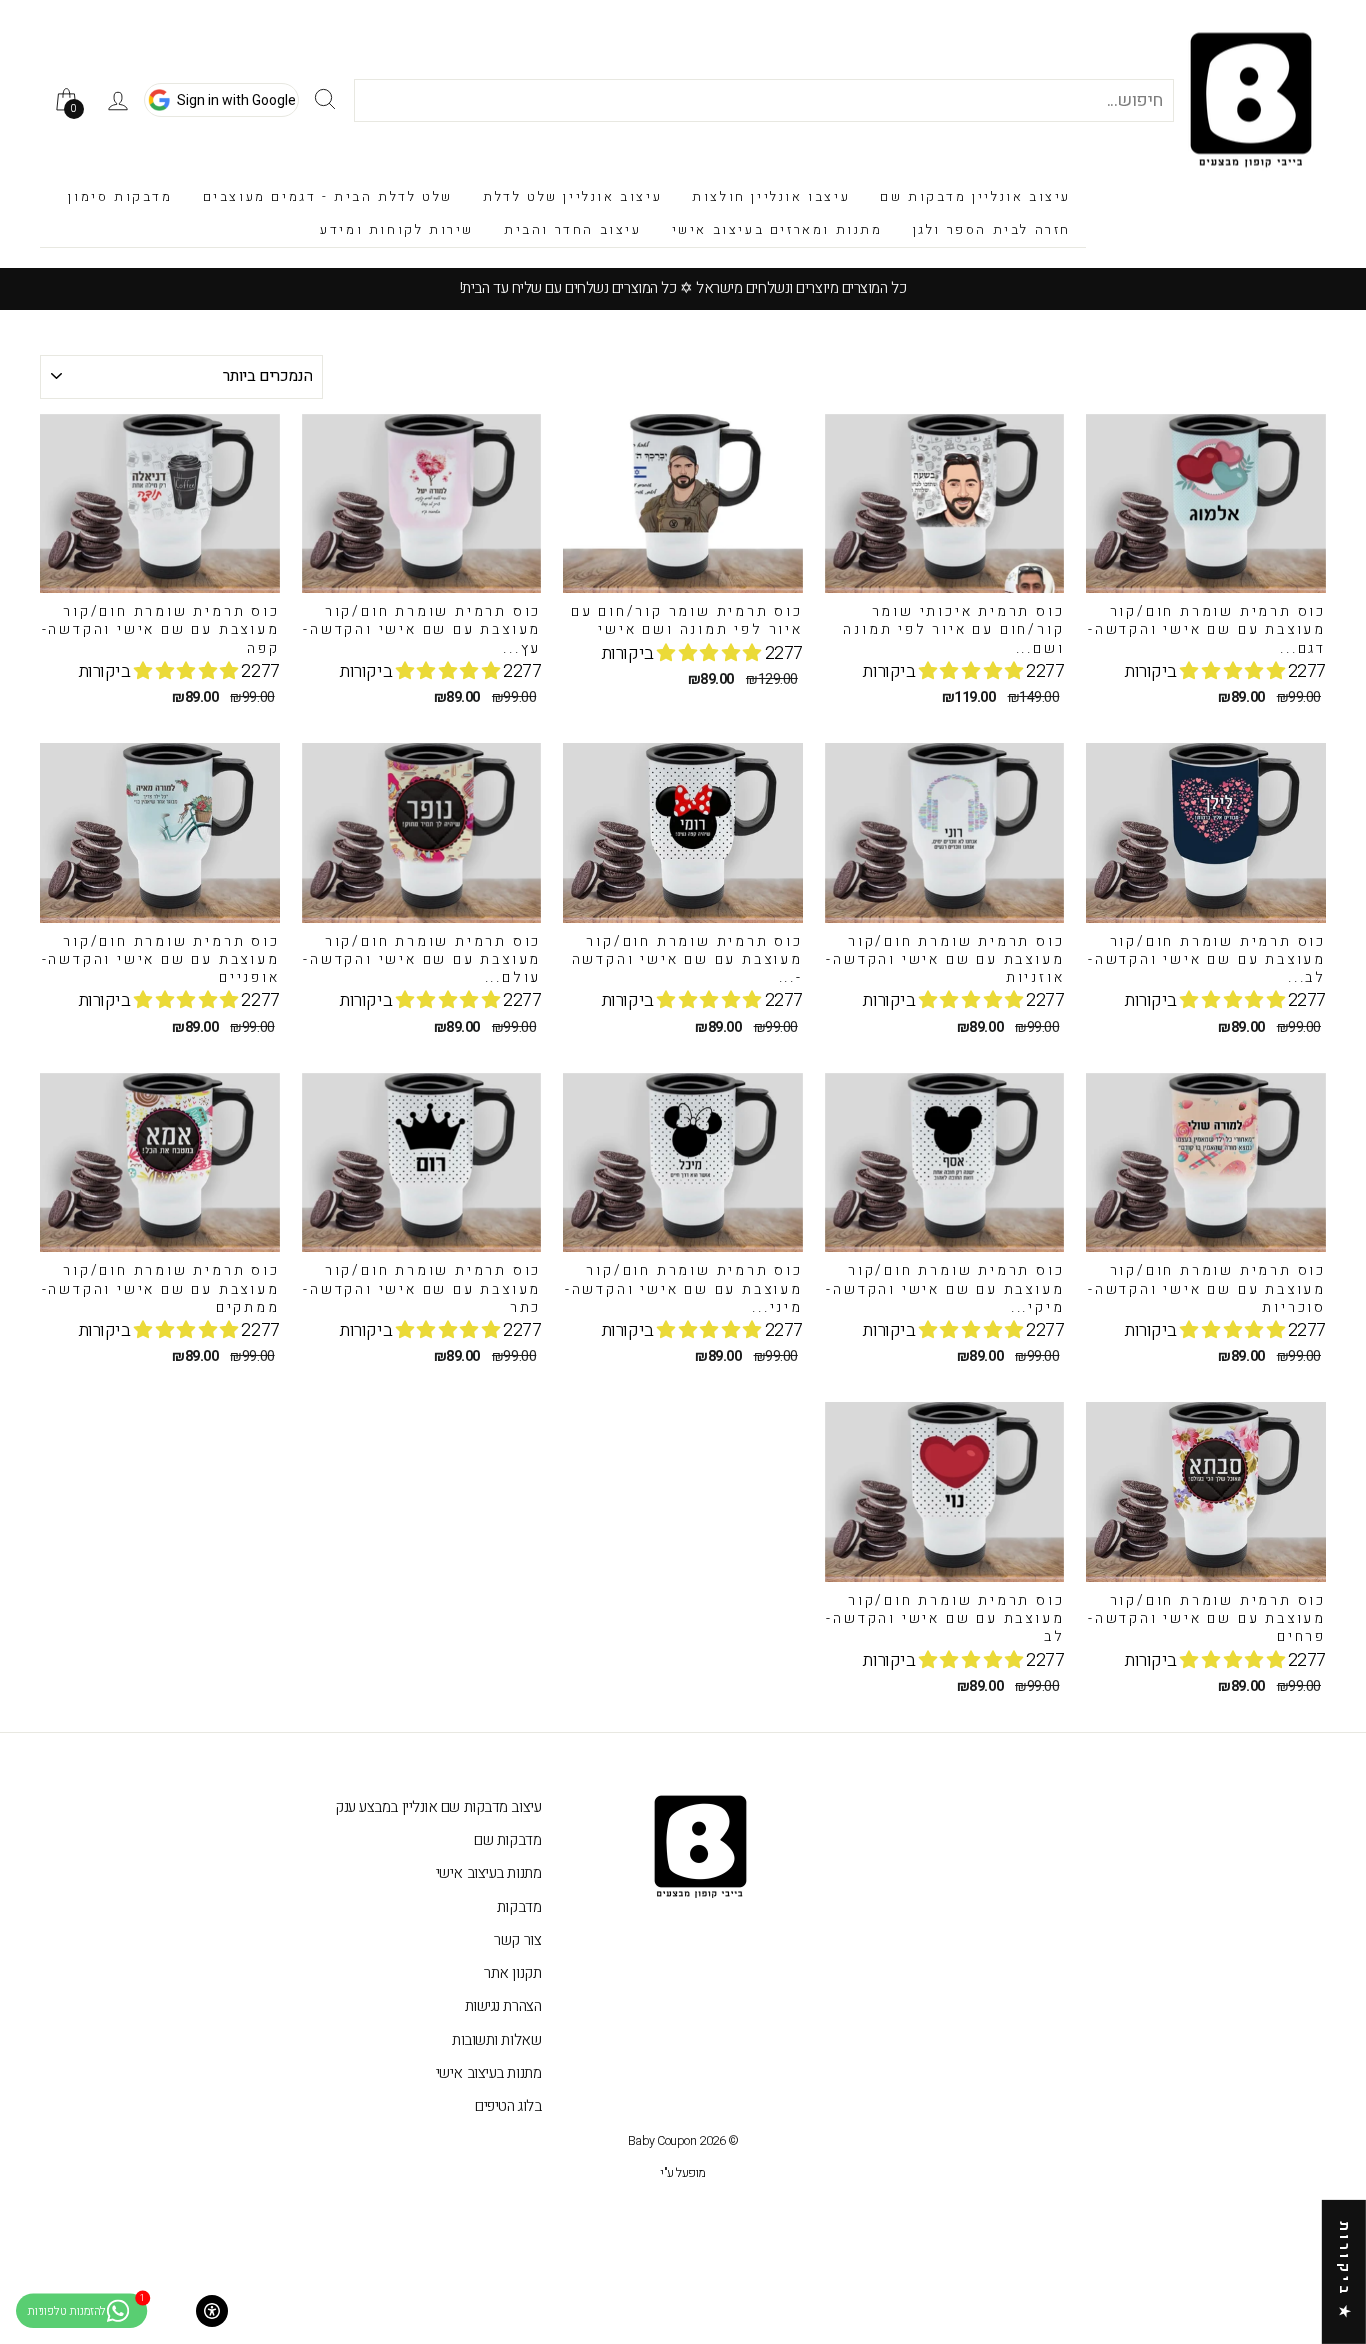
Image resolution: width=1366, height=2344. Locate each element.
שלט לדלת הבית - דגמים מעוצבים (328, 196)
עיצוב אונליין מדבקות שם (975, 196)
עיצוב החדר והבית (573, 229)
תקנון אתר (512, 1973)
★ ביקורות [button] (1344, 2272)
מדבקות (519, 1907)
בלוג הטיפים (508, 2106)
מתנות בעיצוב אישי (488, 1873)
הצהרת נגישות (503, 2006)
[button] (1233, 671)
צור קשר (517, 1940)
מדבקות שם (507, 1840)
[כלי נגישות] (212, 2311)
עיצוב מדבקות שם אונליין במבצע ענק (438, 1807)
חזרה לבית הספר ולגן (992, 229)
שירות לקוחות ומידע (397, 229)
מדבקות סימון (120, 196)
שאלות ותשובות (496, 2040)
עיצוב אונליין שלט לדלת (572, 196)
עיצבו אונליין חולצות (771, 196)
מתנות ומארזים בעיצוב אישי (777, 229)
